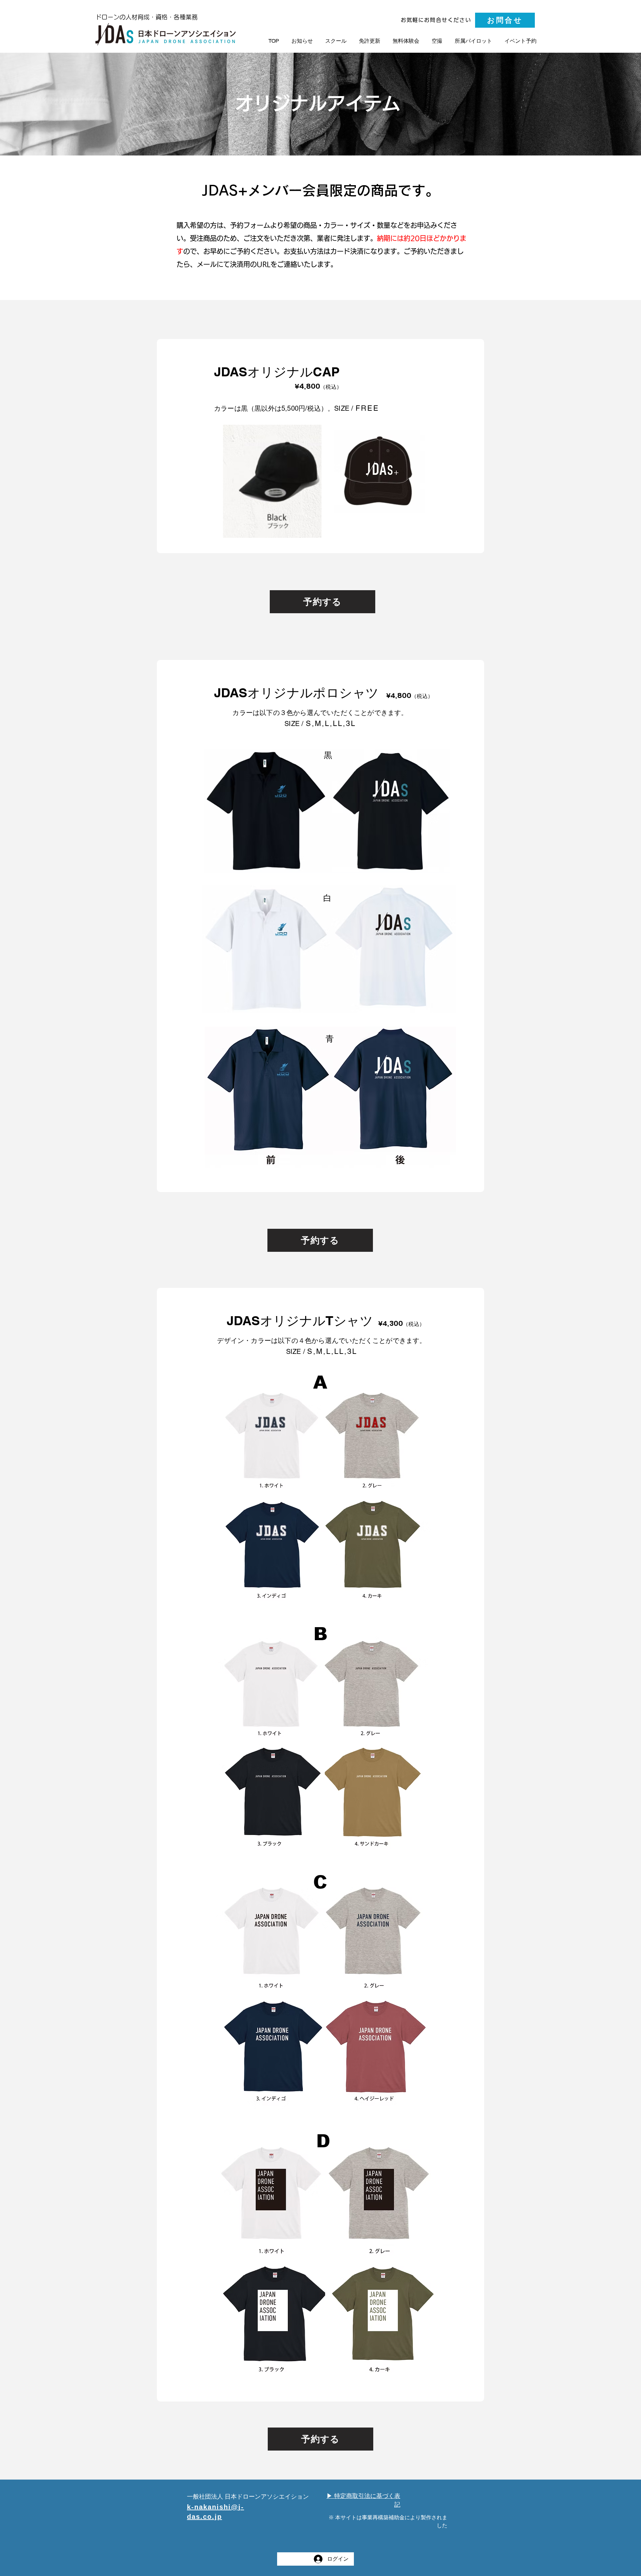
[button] (521, 41)
